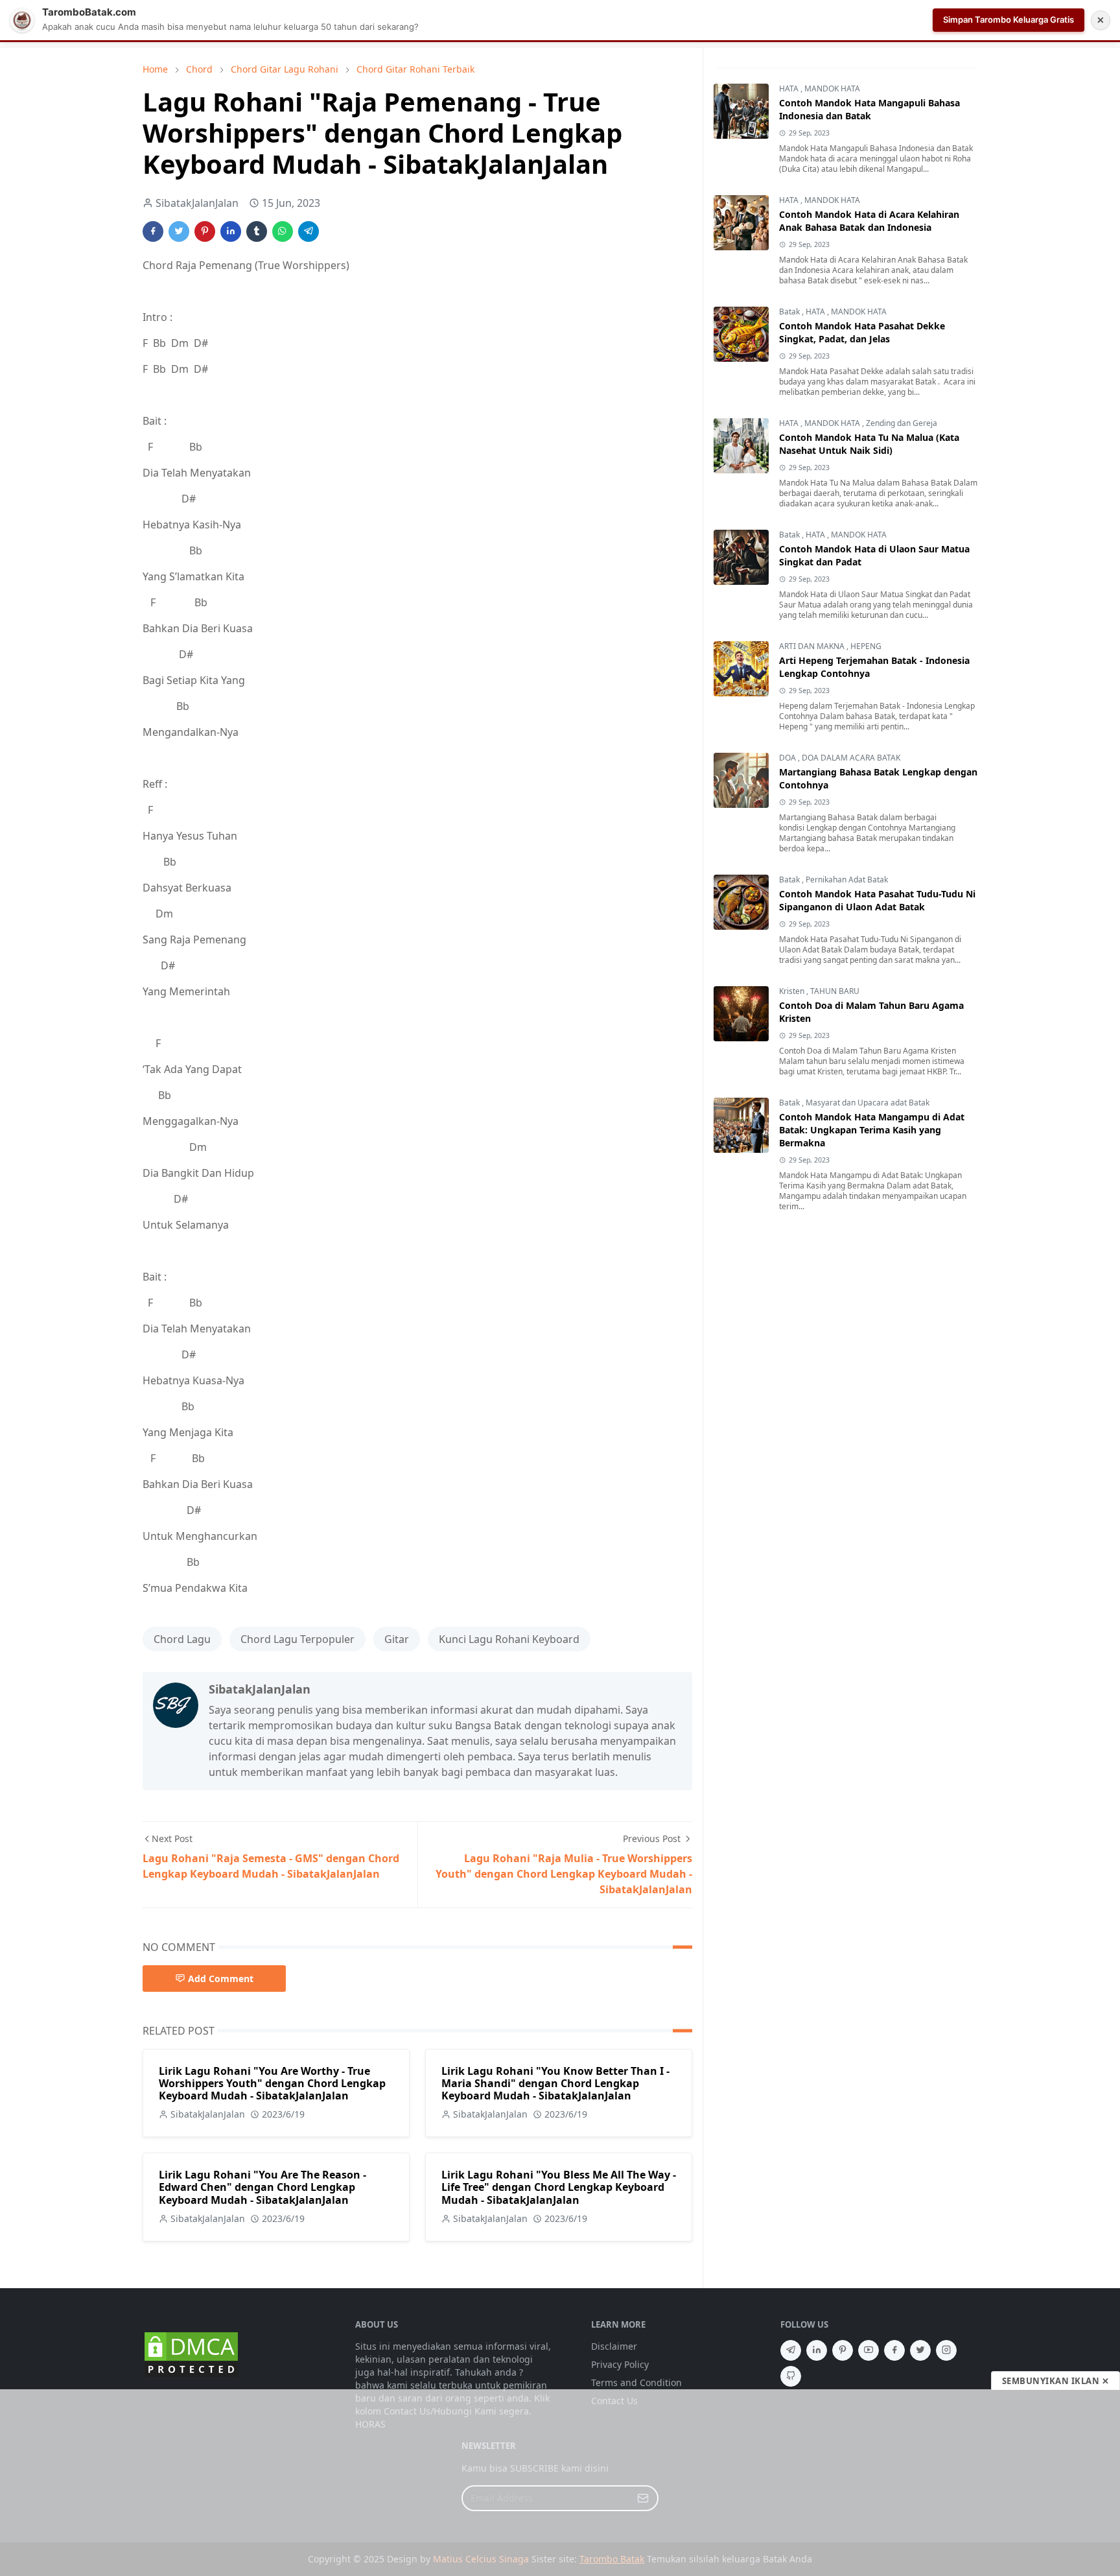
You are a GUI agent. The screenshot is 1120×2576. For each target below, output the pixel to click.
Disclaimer (614, 2346)
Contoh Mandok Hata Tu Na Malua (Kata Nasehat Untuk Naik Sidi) (869, 444)
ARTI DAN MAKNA (813, 646)
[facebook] (894, 2350)
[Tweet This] (179, 231)
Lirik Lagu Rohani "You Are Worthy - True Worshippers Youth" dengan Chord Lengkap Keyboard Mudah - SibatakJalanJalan (272, 2083)
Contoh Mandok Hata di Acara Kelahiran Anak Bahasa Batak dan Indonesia (869, 221)
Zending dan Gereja (902, 423)
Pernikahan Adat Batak (847, 880)
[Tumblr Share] (257, 231)
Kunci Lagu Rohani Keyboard (509, 1639)
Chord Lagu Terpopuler (297, 1639)
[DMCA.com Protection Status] (191, 2353)
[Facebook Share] (153, 231)
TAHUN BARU (835, 991)
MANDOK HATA (832, 89)
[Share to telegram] (309, 231)
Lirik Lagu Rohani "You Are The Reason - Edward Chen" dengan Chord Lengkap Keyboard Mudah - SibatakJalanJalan (262, 2187)
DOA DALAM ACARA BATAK (851, 758)
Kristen (793, 991)
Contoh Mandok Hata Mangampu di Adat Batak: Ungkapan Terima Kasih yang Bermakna (872, 1130)
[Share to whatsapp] (283, 231)
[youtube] (869, 2350)
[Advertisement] (560, 2483)
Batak (790, 312)
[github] (791, 2376)
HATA (790, 89)
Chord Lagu (182, 1639)
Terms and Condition (636, 2382)
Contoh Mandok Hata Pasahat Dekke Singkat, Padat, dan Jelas (862, 332)
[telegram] (791, 2350)
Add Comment (221, 1979)
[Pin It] (205, 231)
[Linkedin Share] (231, 231)
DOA (788, 758)
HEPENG (866, 646)
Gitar (397, 1639)
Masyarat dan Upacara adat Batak (868, 1103)
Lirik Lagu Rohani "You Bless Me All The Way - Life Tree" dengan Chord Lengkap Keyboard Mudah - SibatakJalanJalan (559, 2187)
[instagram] (946, 2350)
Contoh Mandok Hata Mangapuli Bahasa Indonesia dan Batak (869, 109)
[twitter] (920, 2350)
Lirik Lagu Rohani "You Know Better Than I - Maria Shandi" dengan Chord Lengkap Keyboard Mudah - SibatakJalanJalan (555, 2083)
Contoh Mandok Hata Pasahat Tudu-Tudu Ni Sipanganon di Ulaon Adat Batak (877, 900)
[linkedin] (817, 2350)
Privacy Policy (620, 2364)
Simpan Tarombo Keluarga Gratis (1009, 19)
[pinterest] (843, 2350)
